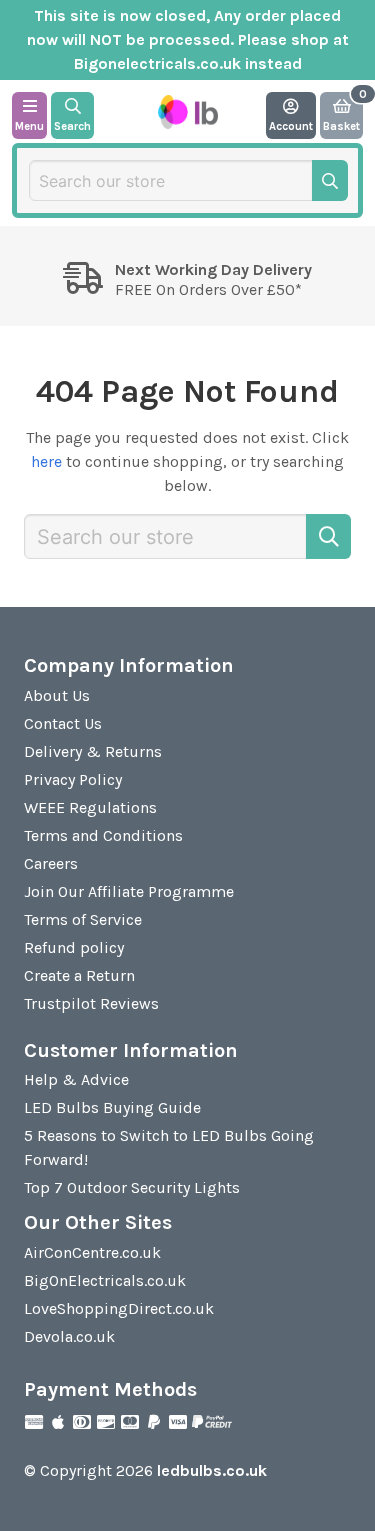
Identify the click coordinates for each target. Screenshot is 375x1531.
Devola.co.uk (69, 1336)
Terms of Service (83, 919)
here (46, 461)
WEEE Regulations (90, 807)
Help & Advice (76, 1079)
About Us (57, 695)
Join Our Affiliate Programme (129, 891)
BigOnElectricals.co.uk (105, 1280)
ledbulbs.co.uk (212, 1470)
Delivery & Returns (93, 751)
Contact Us (63, 723)
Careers (51, 863)
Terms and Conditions (103, 835)
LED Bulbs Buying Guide (112, 1107)
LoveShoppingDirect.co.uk (119, 1308)
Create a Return (79, 975)
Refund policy (74, 947)
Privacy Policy (73, 779)
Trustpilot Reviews (91, 1003)
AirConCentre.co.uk (92, 1252)
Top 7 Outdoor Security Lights (132, 1187)
